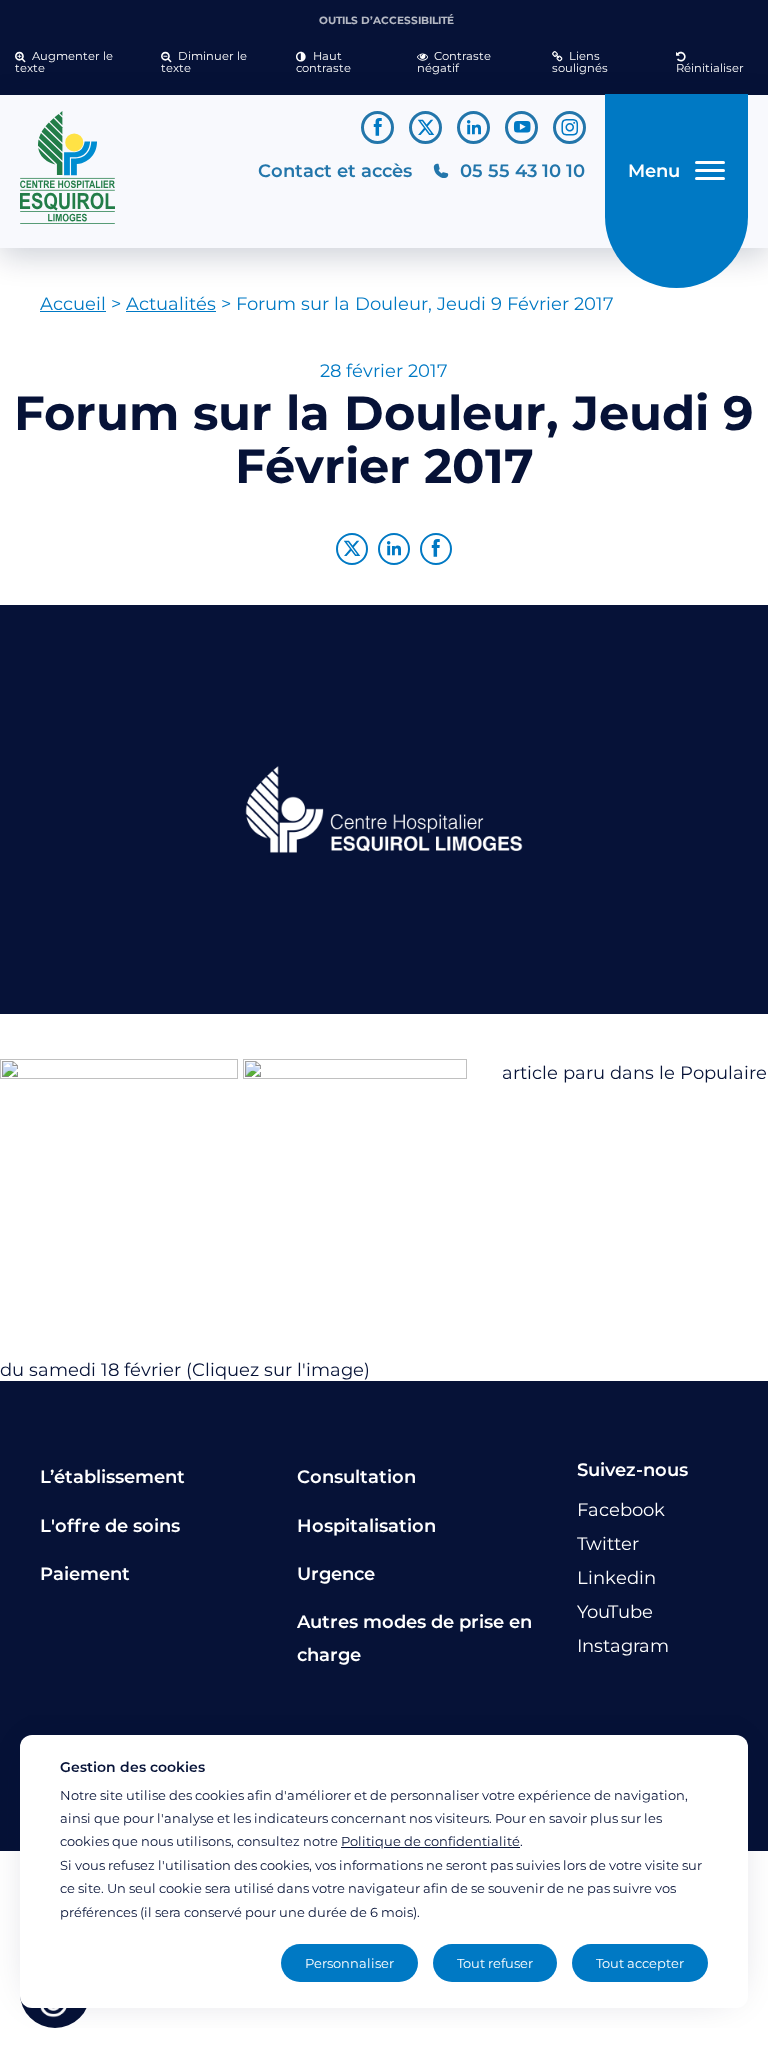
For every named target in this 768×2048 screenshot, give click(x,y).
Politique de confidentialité (430, 1841)
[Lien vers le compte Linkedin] (473, 127)
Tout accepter (640, 1963)
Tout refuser (495, 1963)
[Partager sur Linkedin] (394, 549)
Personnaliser (349, 1963)
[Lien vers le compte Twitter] (425, 127)
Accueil (73, 304)
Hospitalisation (366, 1526)
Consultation (356, 1477)
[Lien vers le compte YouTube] (521, 127)
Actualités (171, 304)
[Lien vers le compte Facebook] (377, 127)
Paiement (85, 1574)
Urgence (336, 1574)
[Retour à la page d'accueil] (129, 168)
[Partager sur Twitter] (352, 549)
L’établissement (112, 1477)
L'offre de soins (110, 1526)
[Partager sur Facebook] (436, 549)
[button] (73, 63)
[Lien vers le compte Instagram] (569, 127)
